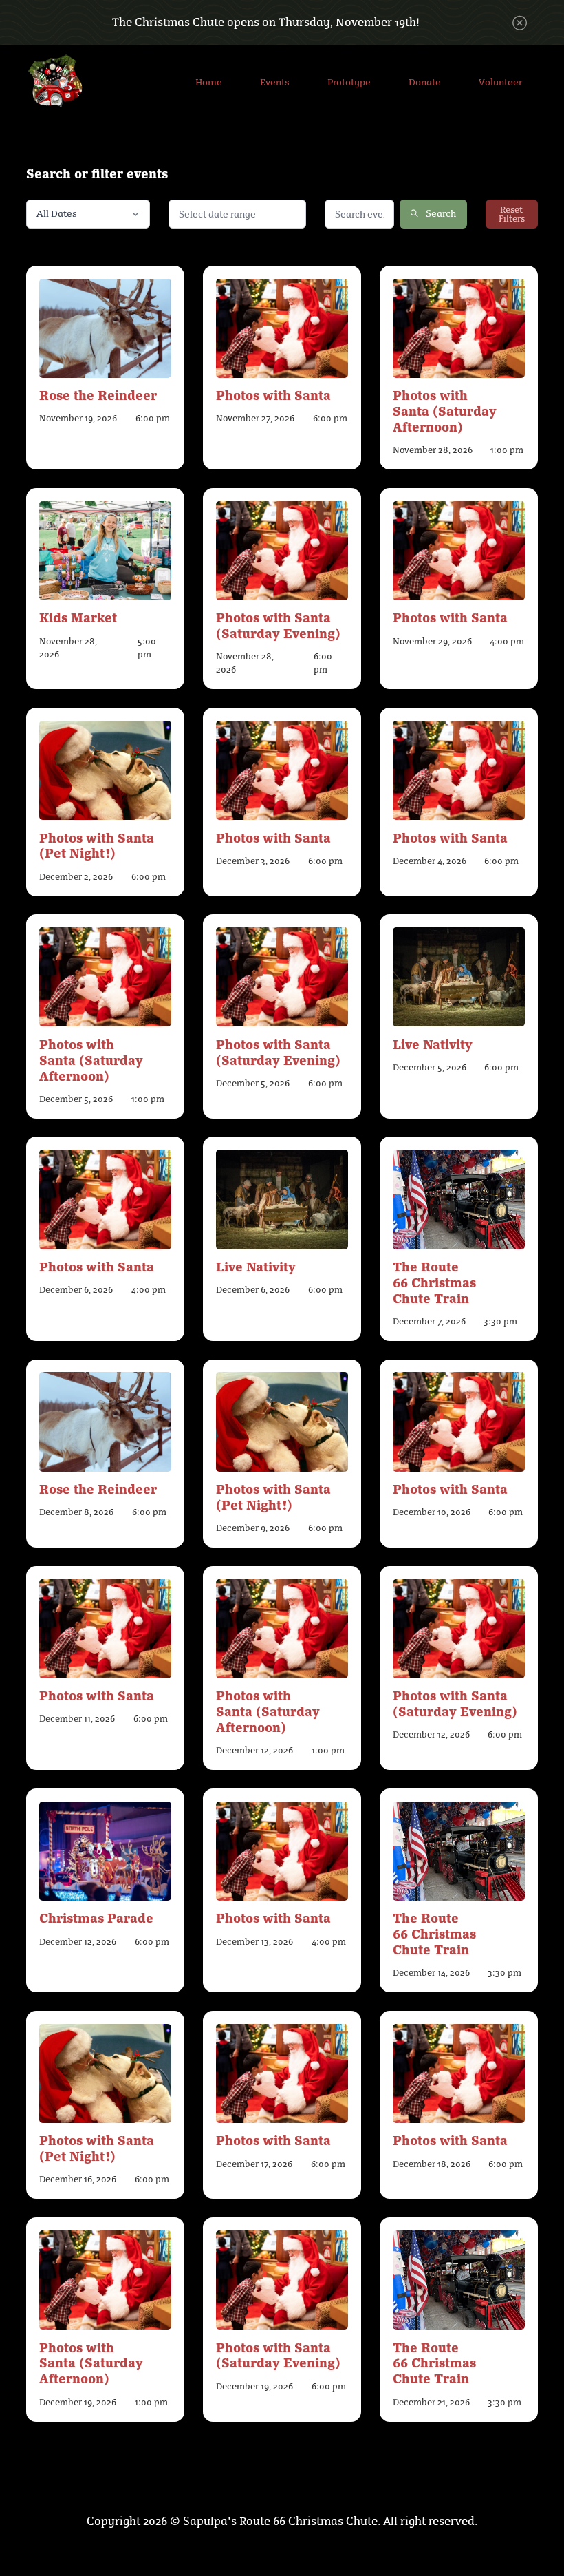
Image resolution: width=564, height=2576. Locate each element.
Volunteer (500, 82)
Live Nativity (433, 1044)
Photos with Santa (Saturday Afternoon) (445, 410)
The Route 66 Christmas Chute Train (434, 1282)
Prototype (349, 82)
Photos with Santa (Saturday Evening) (278, 625)
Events (275, 82)
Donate (425, 82)
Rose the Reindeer (98, 394)
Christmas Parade (96, 1917)
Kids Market (78, 617)
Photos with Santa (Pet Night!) (97, 845)
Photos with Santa (273, 394)
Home (209, 82)
